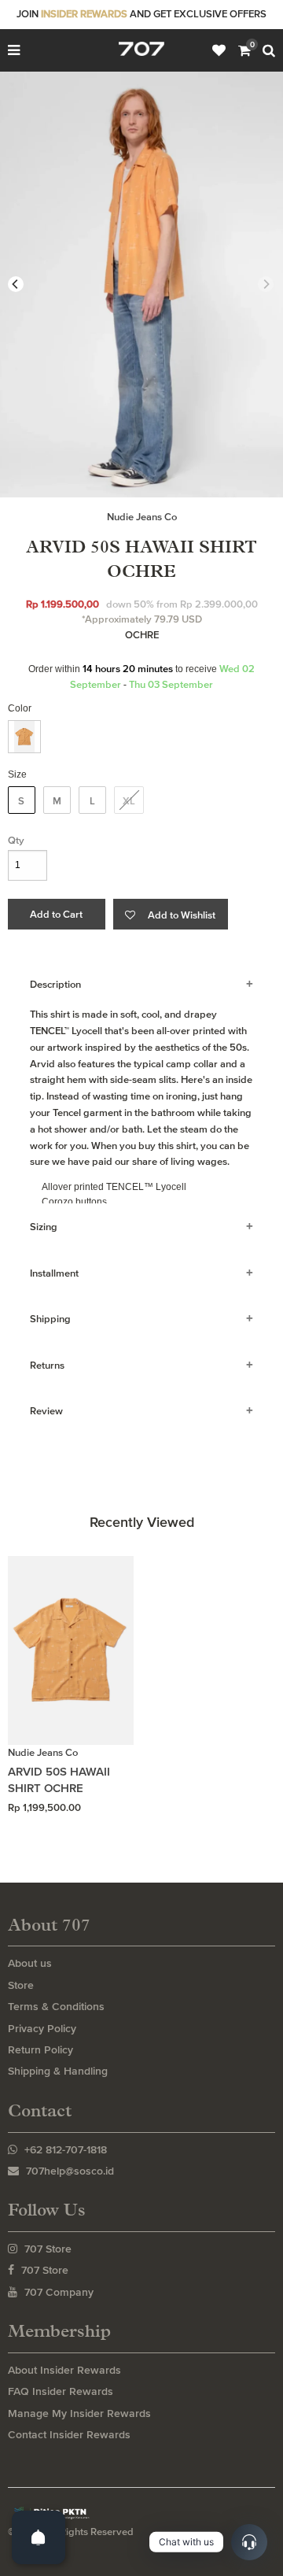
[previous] (16, 284)
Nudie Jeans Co (142, 517)
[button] (171, 914)
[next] (266, 284)
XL (129, 801)
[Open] (39, 2537)
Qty (16, 840)
